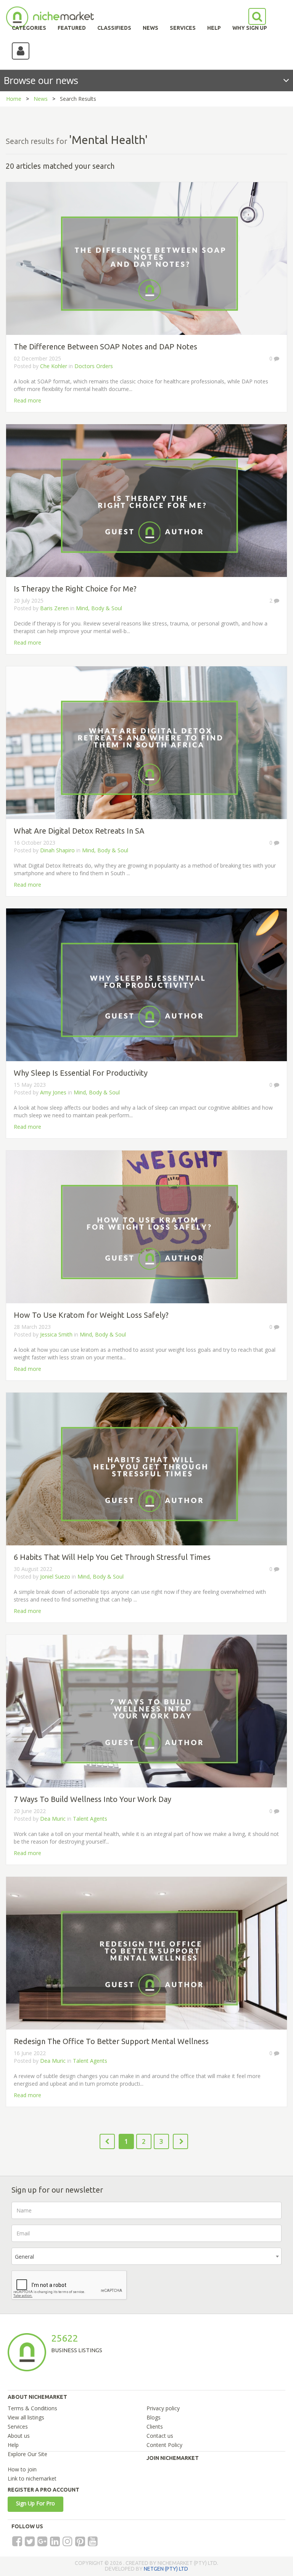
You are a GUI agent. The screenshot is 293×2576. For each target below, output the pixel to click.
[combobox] (146, 2256)
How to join (22, 2469)
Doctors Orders (94, 366)
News (41, 99)
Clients (155, 2427)
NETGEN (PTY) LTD (166, 2569)
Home (14, 99)
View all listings (26, 2417)
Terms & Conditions (32, 2408)
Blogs (154, 2417)
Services (18, 2427)
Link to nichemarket (32, 2478)
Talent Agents (90, 1819)
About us (19, 2436)
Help (13, 2445)
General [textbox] (24, 2257)
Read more (27, 400)
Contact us (160, 2436)
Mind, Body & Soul (99, 608)
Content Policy (164, 2445)
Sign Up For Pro (35, 2503)
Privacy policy (163, 2408)
